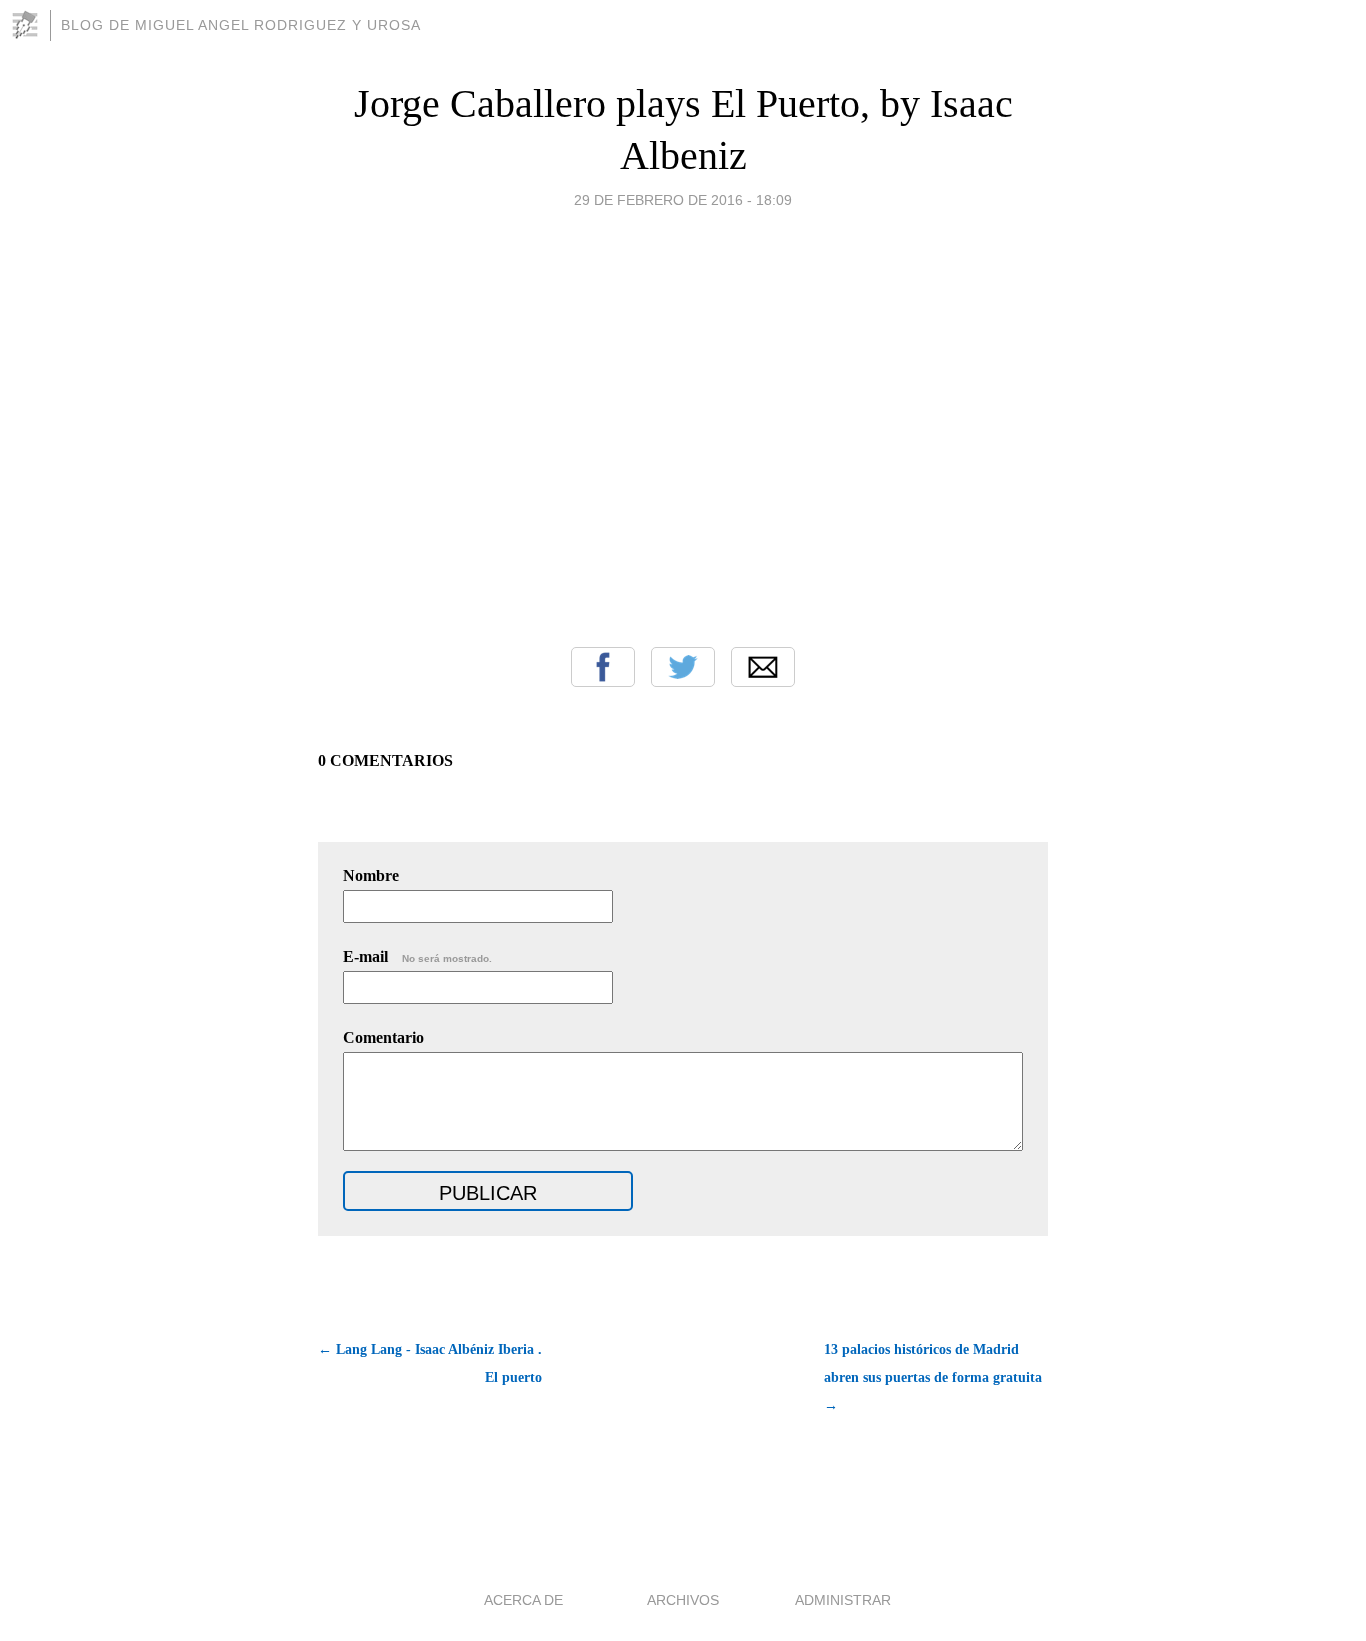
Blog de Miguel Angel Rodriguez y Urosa (241, 25)
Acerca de (523, 1600)
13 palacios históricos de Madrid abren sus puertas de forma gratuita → (933, 1377)
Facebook (603, 667)
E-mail (417, 956)
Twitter (683, 667)
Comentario (383, 1037)
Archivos (683, 1600)
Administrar (843, 1600)
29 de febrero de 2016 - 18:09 (683, 200)
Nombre (371, 875)
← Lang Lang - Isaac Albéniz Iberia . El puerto (430, 1363)
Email (763, 667)
